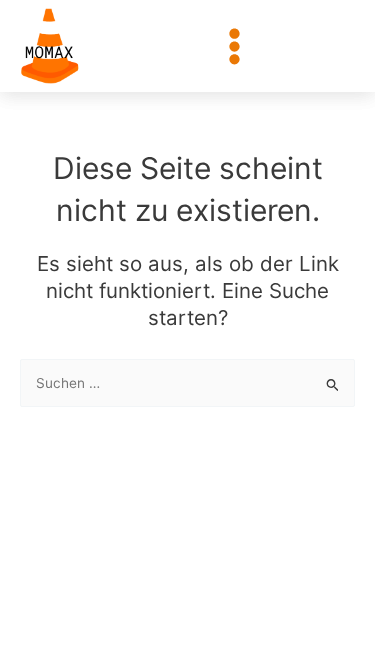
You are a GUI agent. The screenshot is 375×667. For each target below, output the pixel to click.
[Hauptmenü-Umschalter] (235, 46)
